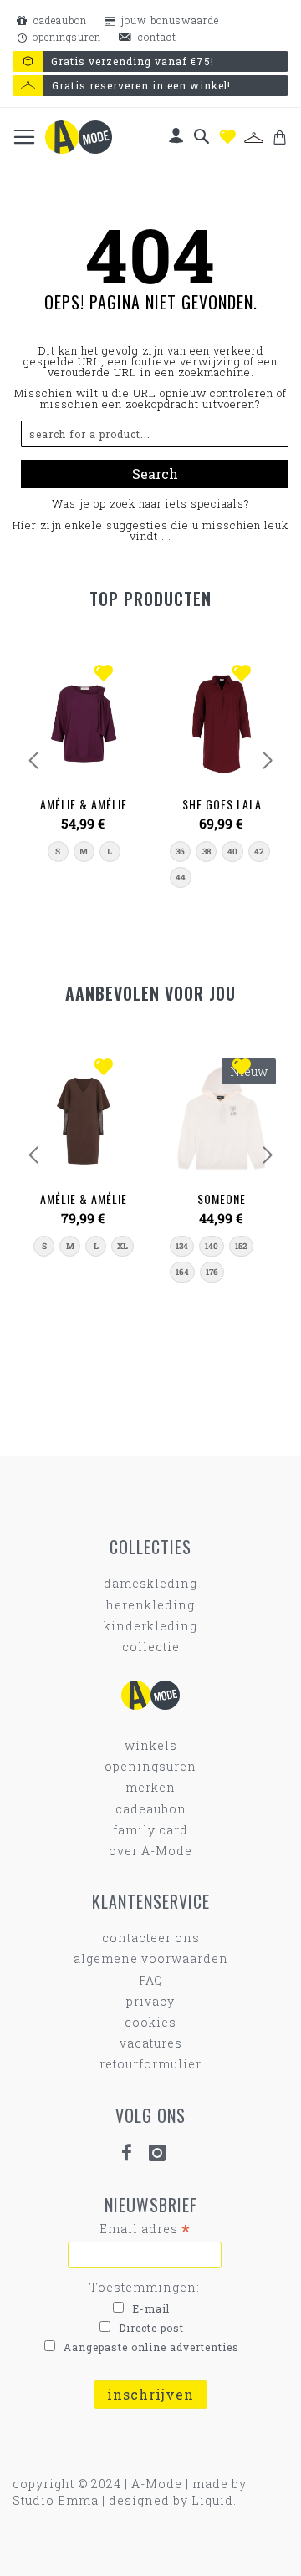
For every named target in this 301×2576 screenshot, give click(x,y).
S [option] (58, 852)
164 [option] (182, 1272)
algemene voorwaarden (151, 1959)
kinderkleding (150, 1626)
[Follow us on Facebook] (134, 2153)
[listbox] (84, 852)
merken (150, 1787)
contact (156, 37)
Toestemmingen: (145, 2287)
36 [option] (180, 852)
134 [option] (182, 1246)
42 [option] (259, 852)
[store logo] (79, 137)
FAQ (151, 1980)
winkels (151, 1745)
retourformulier (150, 2064)
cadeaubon (59, 20)
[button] (107, 675)
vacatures (151, 2043)
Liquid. (214, 2500)
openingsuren (65, 37)
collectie (151, 1647)
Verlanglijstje (227, 137)
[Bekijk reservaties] (254, 138)
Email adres (145, 2229)
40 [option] (232, 852)
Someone (222, 1199)
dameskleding (150, 1583)
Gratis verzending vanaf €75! (133, 61)
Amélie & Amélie (84, 804)
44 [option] (181, 877)
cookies (150, 2022)
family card (150, 1830)
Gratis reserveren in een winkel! (141, 85)
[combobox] (155, 434)
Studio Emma (56, 2500)
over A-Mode (150, 1851)
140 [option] (212, 1246)
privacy (150, 2001)
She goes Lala (222, 804)
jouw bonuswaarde (168, 20)
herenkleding (150, 1605)
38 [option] (207, 852)
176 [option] (212, 1272)
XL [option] (122, 1246)
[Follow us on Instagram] (164, 2153)
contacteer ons (151, 1938)
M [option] (84, 852)
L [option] (110, 852)
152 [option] (241, 1246)
